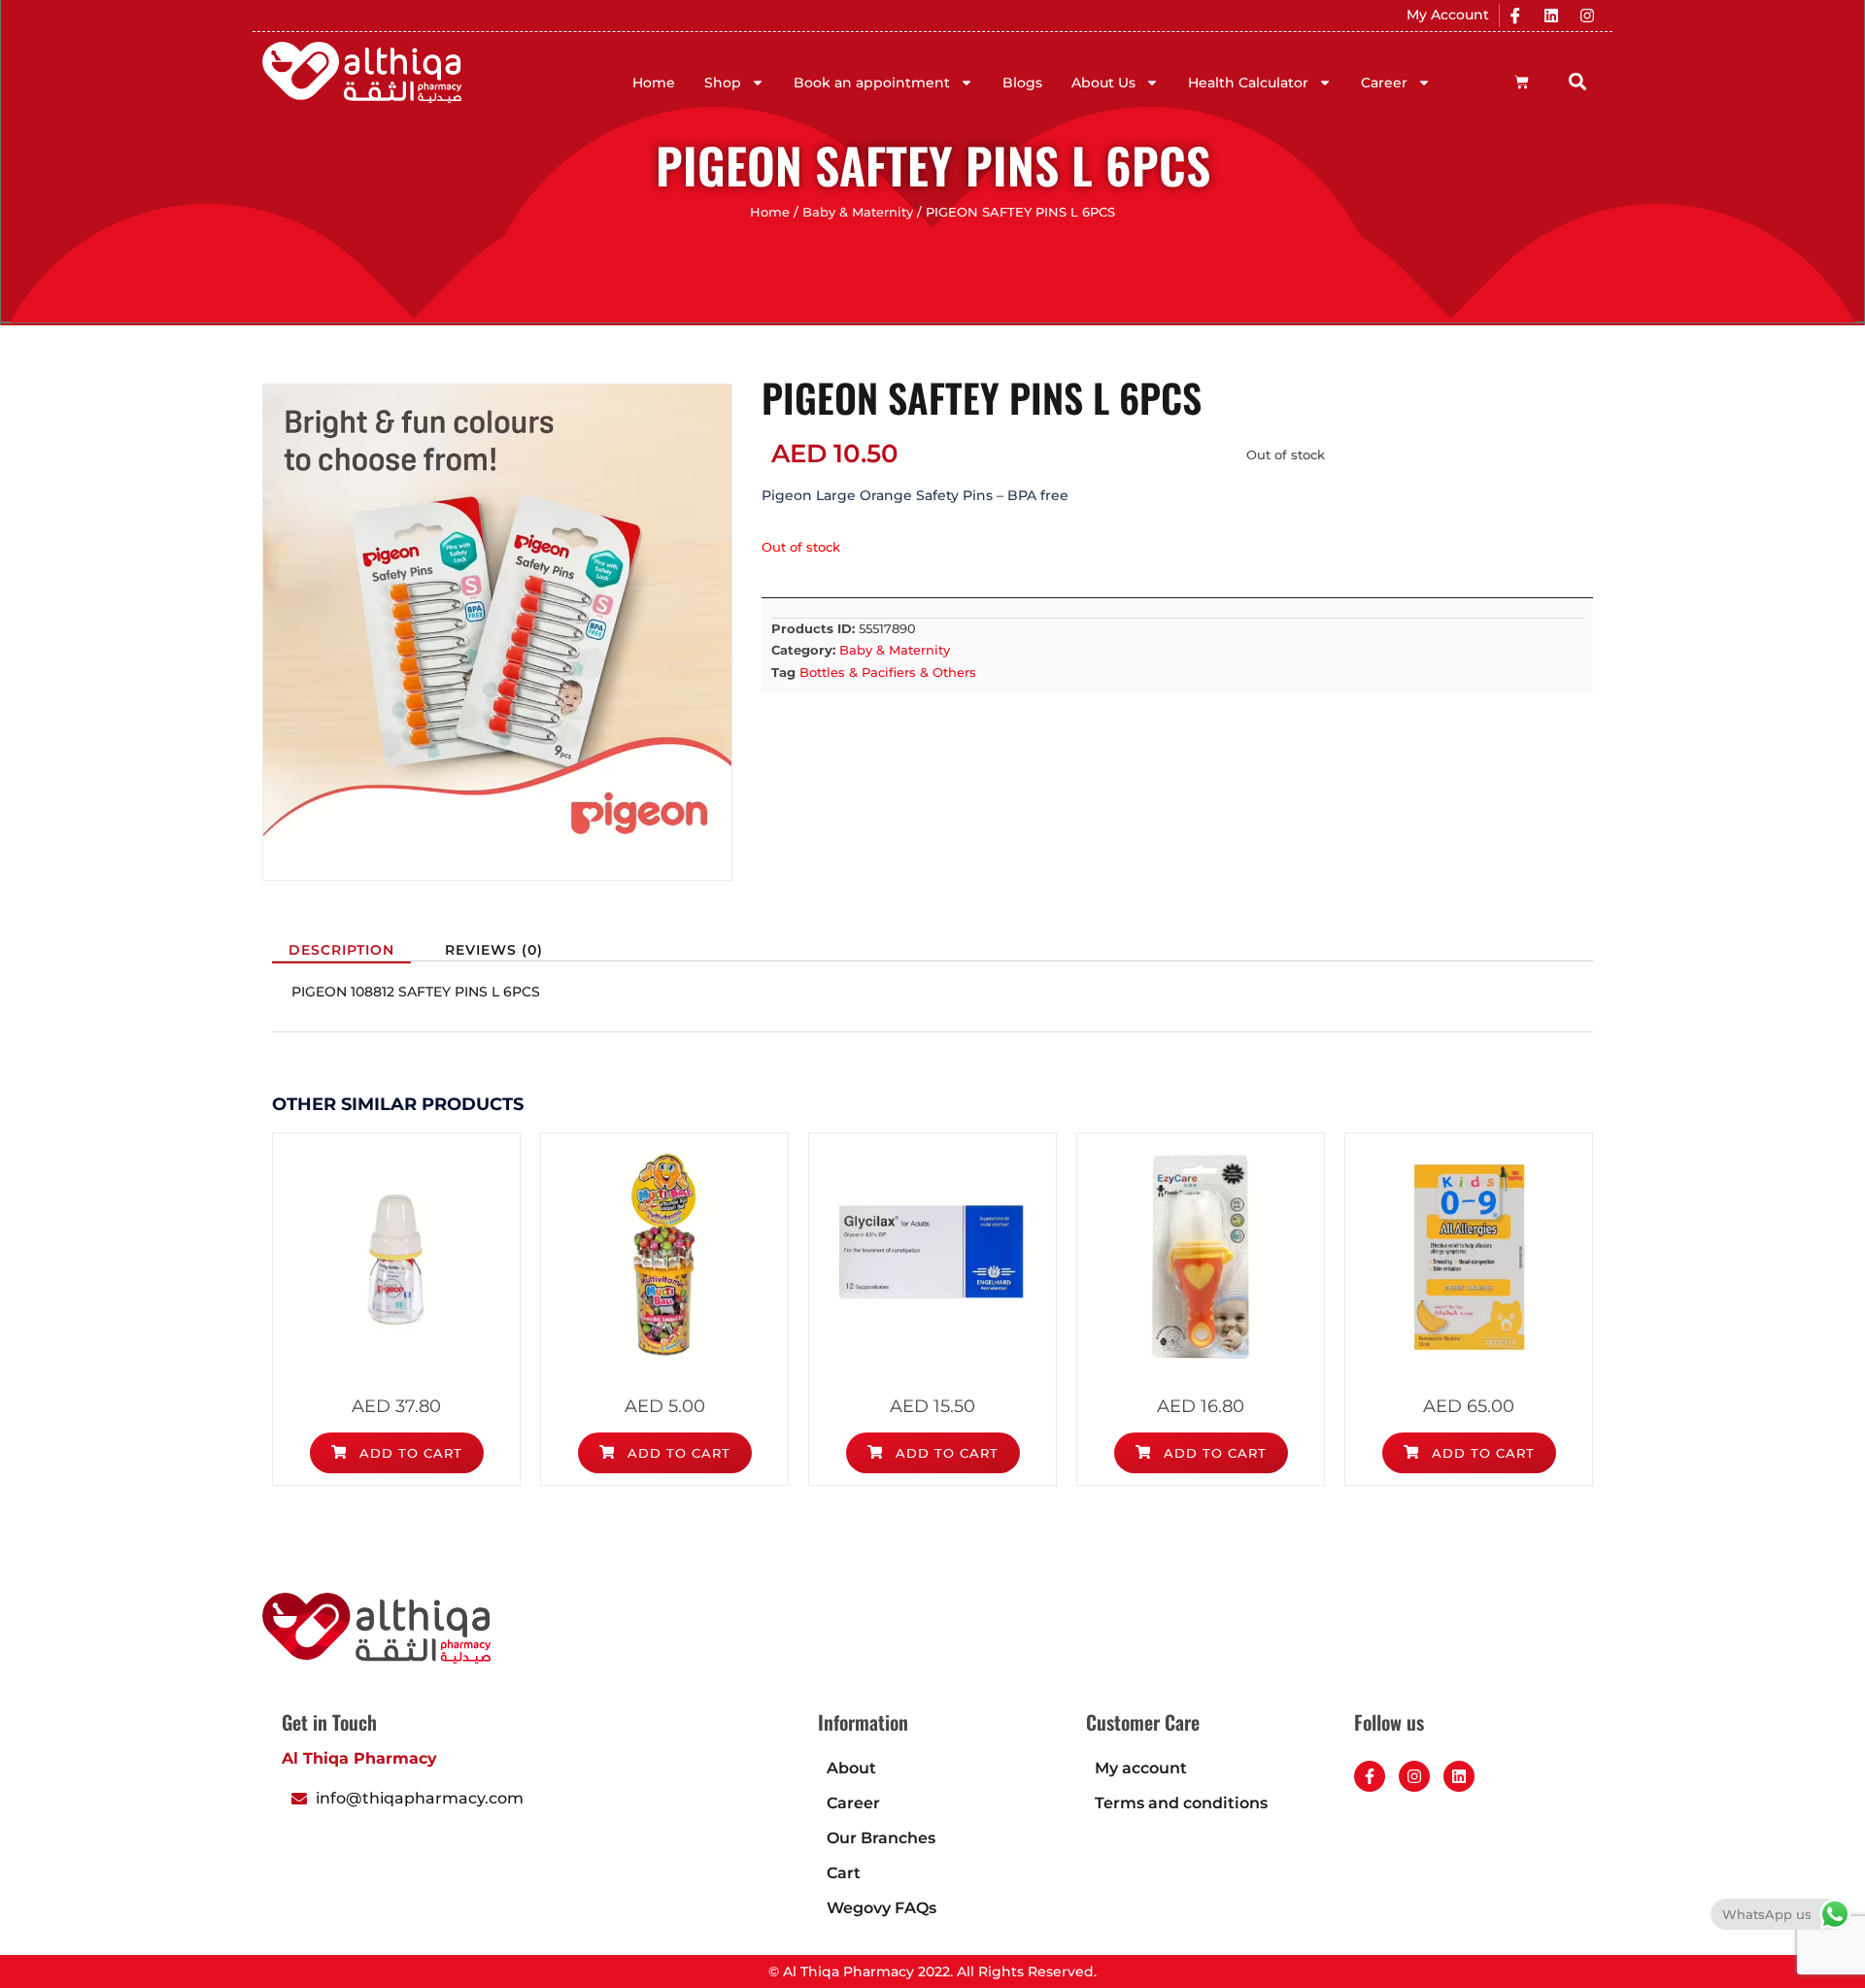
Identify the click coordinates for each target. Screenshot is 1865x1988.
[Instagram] (1587, 16)
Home (654, 83)
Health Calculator (1248, 83)
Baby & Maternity (858, 212)
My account (1141, 1768)
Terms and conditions (1181, 1803)
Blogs (1022, 83)
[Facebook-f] (1370, 1776)
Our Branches (881, 1838)
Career (1384, 83)
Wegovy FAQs (882, 1908)
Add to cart (408, 1453)
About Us (1103, 83)
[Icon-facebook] (1515, 16)
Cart (844, 1873)
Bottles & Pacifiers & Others (888, 672)
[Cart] (1522, 82)
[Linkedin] (1551, 16)
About (851, 1768)
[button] (1578, 81)
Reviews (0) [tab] (494, 950)
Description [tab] (341, 950)
